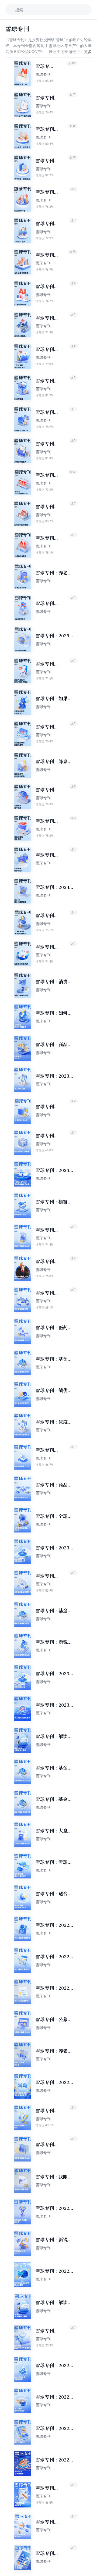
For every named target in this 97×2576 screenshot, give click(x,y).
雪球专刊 (43, 74)
